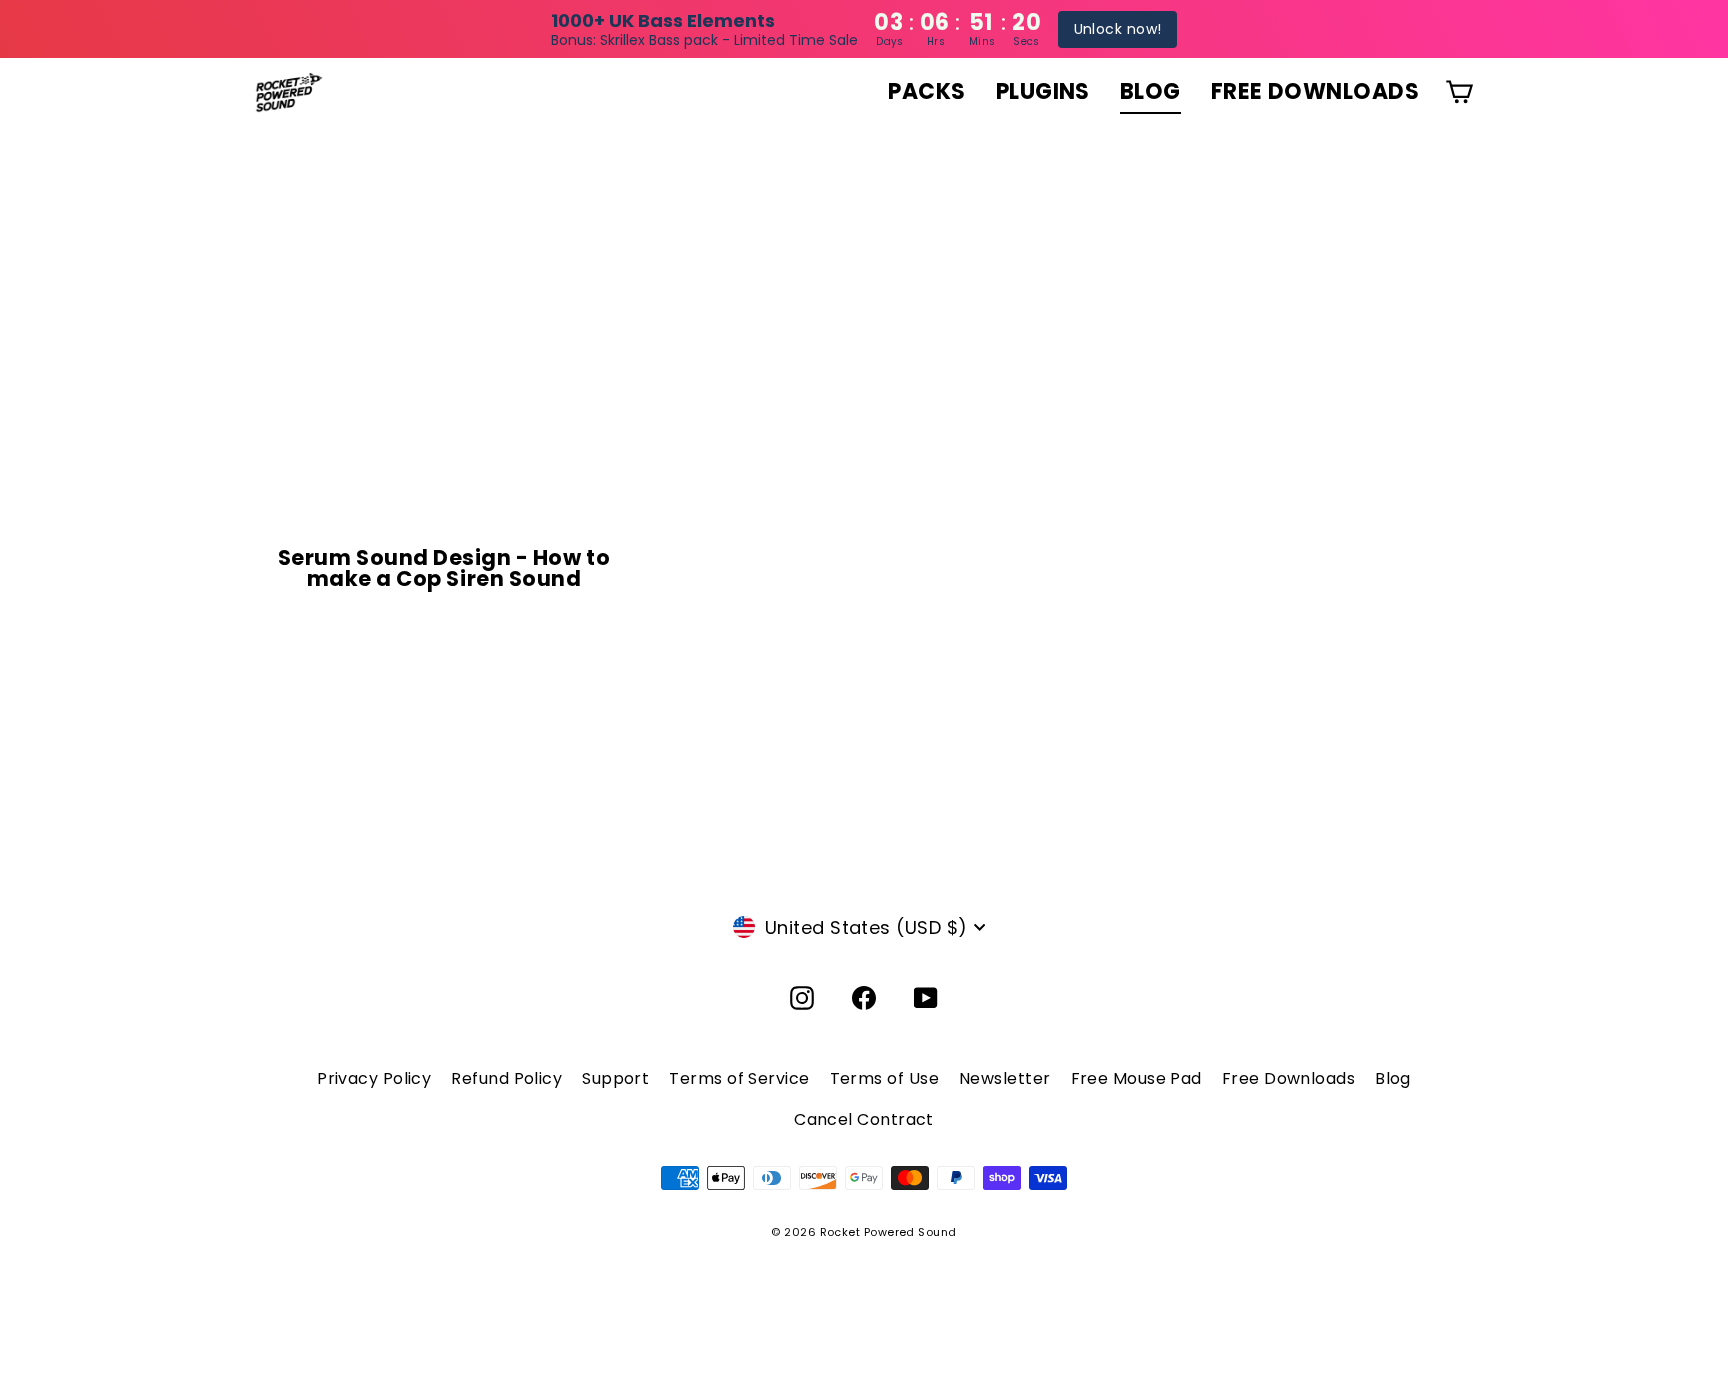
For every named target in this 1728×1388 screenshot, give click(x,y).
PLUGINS (1043, 91)
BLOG (1150, 91)
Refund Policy (506, 1078)
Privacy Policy (374, 1078)
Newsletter (1005, 1078)
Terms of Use (884, 1078)
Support (615, 1078)
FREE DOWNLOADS (1315, 91)
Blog (1393, 1078)
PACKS (926, 91)
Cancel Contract (864, 1119)
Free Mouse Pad (1136, 1078)
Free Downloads (1288, 1078)
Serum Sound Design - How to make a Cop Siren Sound (444, 568)
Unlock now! (1118, 29)
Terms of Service (739, 1078)
